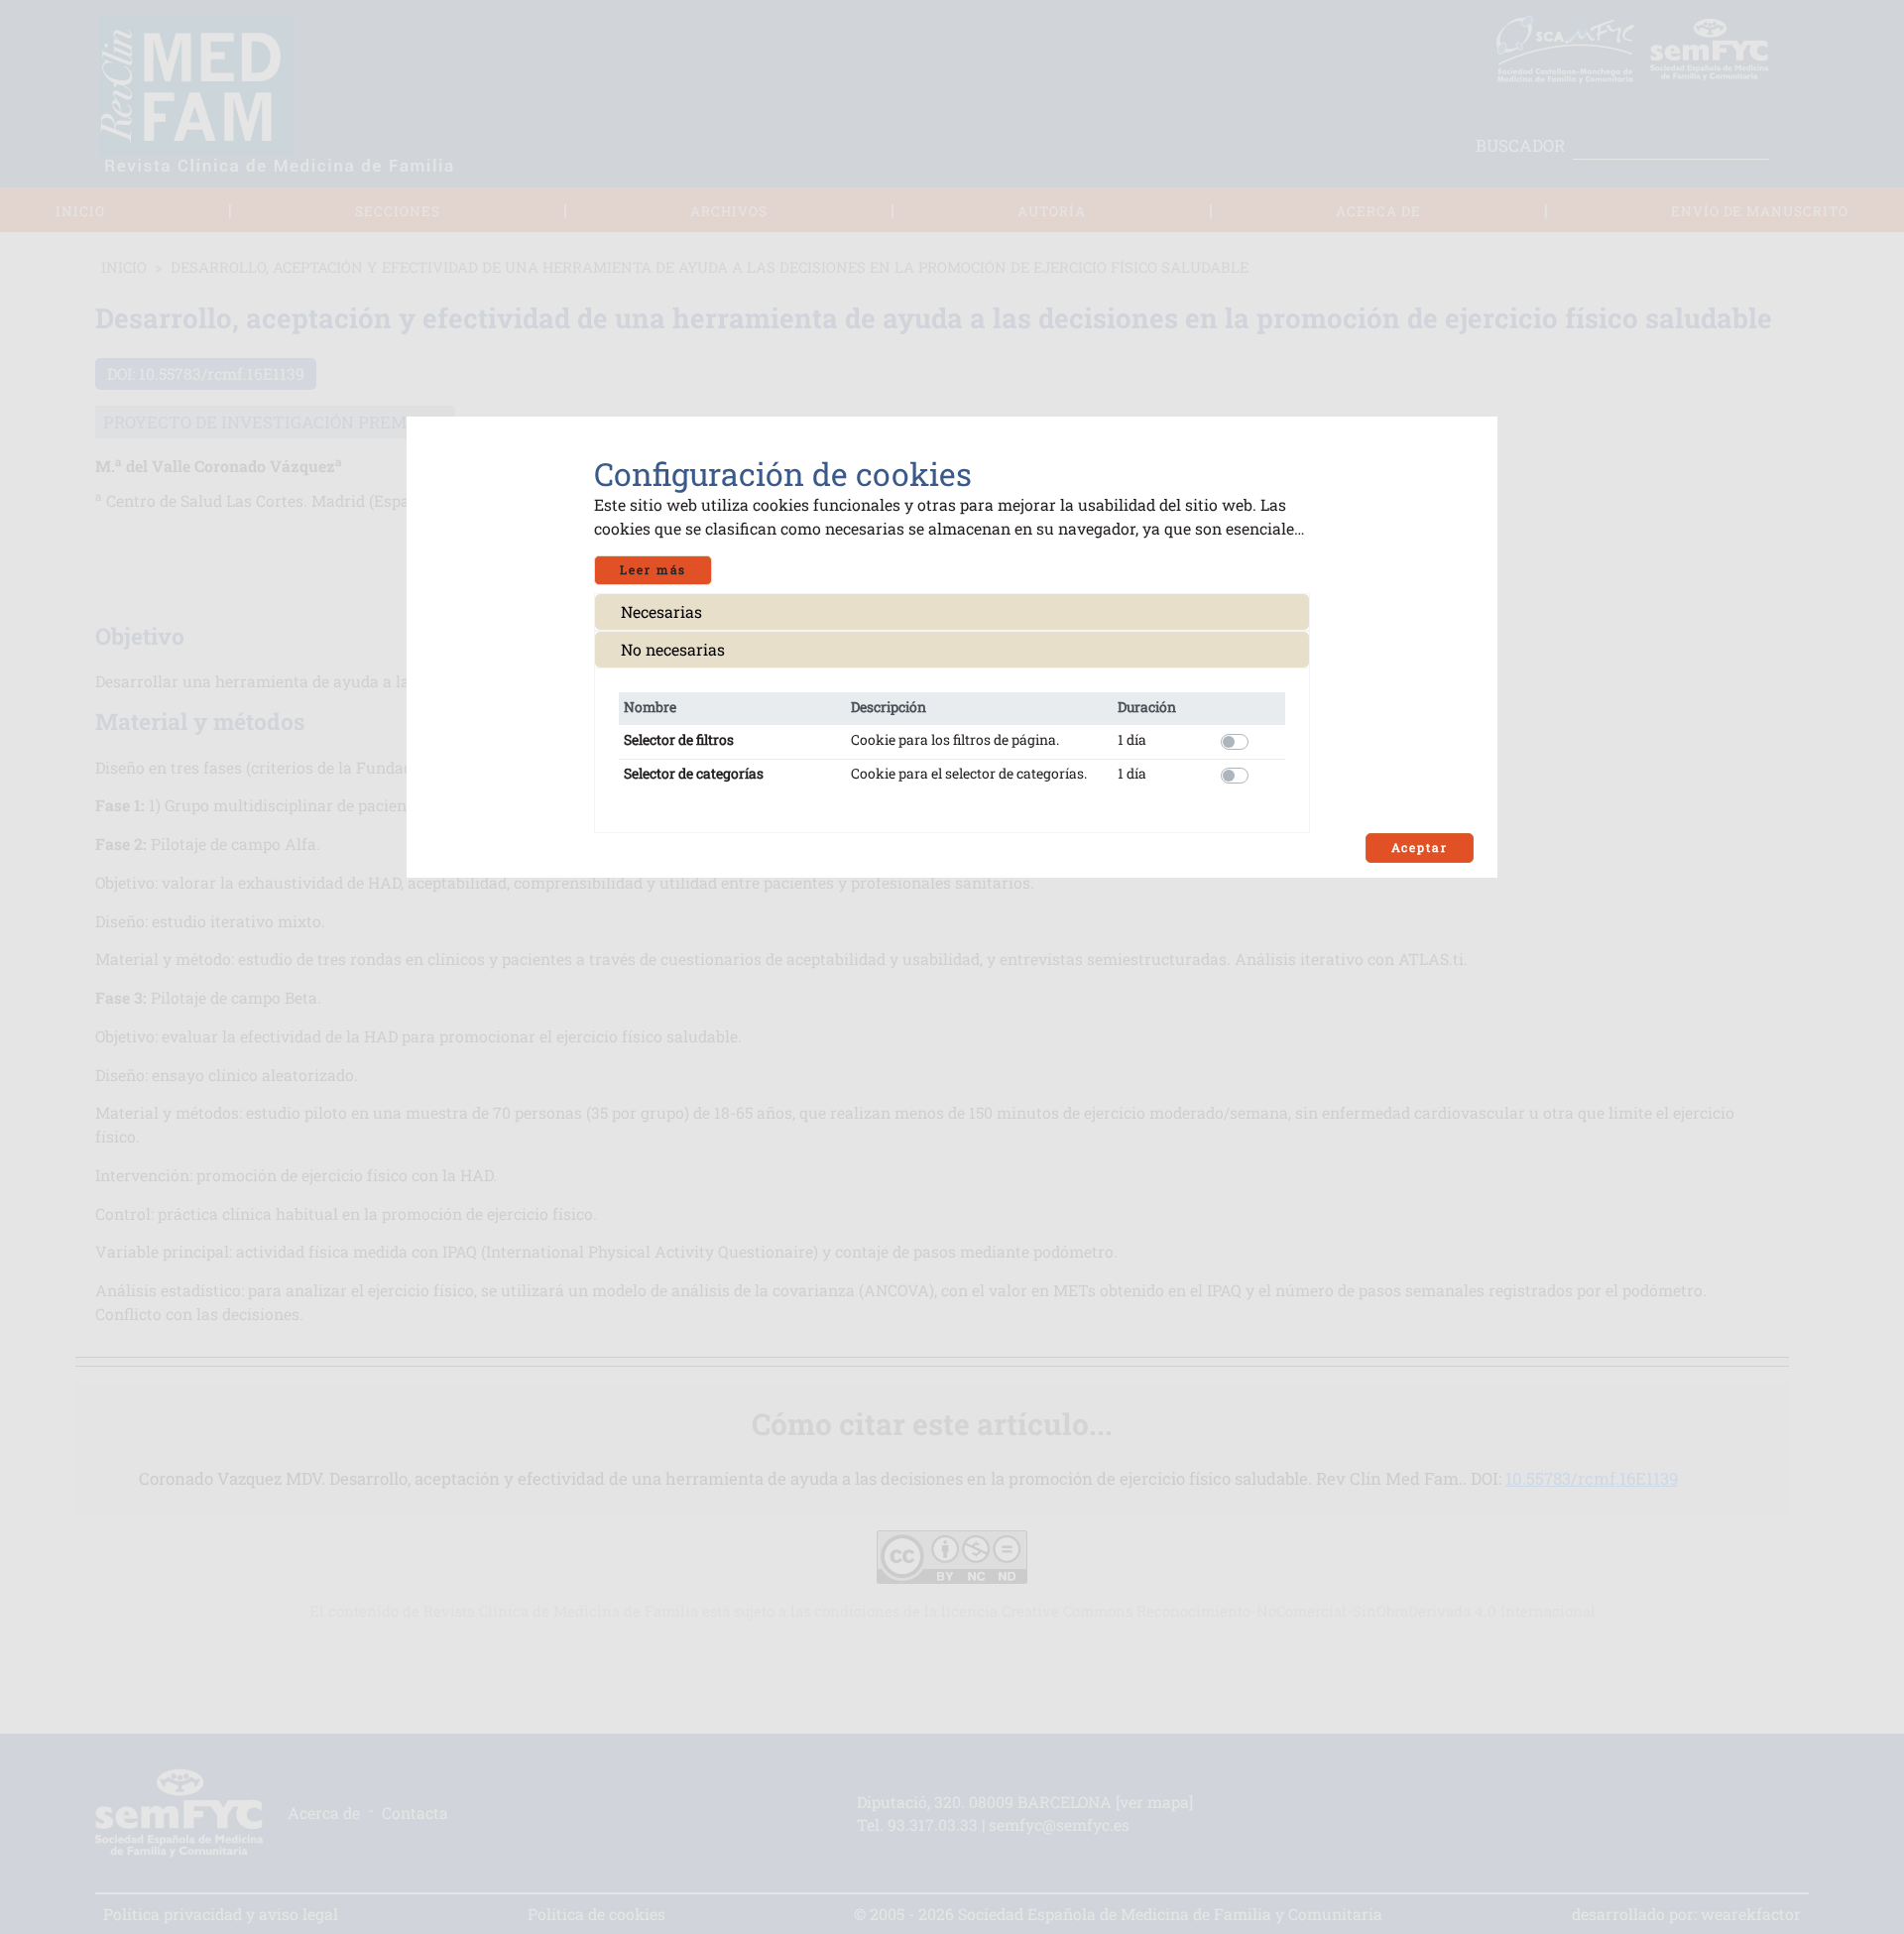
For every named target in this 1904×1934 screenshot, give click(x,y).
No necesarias (673, 649)
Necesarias (661, 611)
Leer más (653, 570)
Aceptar (1420, 847)
